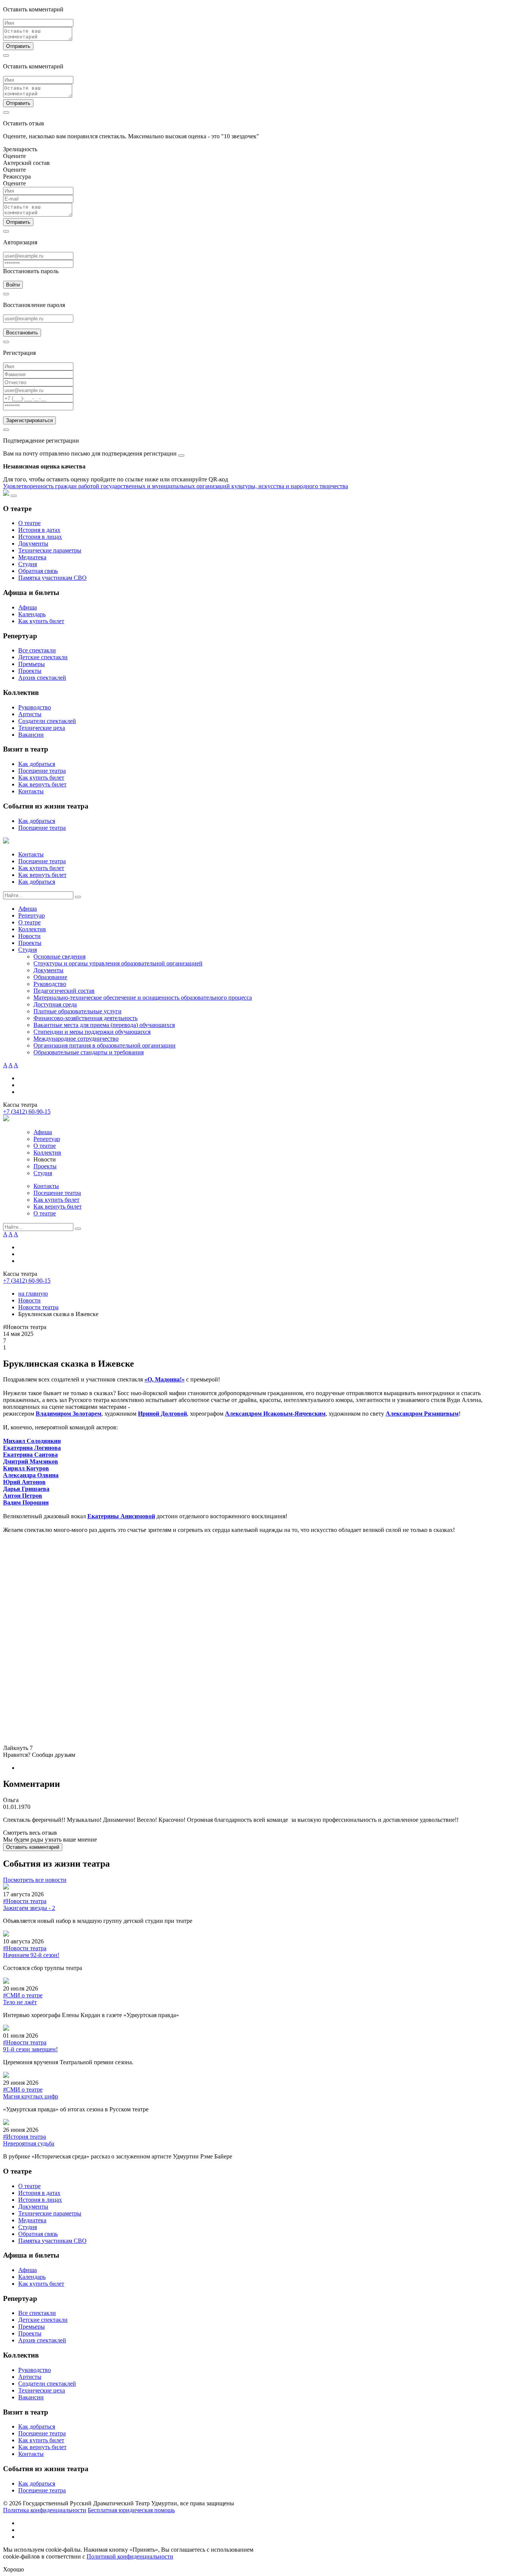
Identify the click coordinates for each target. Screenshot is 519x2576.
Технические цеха (42, 728)
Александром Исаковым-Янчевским (275, 1414)
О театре (29, 523)
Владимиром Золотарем (69, 1414)
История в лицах (40, 537)
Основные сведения (59, 957)
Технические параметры (50, 550)
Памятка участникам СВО (52, 578)
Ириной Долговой (162, 1414)
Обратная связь (38, 571)
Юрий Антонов (24, 1482)
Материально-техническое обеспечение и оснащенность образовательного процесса (143, 998)
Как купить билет (41, 621)
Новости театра (38, 1307)
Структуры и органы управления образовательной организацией (118, 963)
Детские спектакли (43, 657)
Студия (28, 564)
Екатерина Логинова (32, 1448)
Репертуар (32, 915)
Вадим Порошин (26, 1502)
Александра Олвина (31, 1475)
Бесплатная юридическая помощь (131, 2510)
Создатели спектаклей (47, 721)
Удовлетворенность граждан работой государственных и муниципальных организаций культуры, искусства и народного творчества (176, 486)
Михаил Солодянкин (32, 1441)
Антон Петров (23, 1496)
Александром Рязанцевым (422, 1414)
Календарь (32, 614)
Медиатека (32, 557)
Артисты (30, 714)
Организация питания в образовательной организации (104, 1045)
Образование (50, 977)
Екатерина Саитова (30, 1455)
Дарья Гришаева (26, 1489)
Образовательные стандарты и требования (89, 1052)
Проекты (30, 671)
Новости (29, 936)
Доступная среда (55, 1004)
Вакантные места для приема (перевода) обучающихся (104, 1025)
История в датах (39, 530)
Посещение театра (42, 771)
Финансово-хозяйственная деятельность (85, 1018)
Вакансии (31, 735)
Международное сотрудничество (76, 1039)
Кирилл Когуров (26, 1468)
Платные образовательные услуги (78, 1011)
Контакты (31, 791)
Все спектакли (37, 650)
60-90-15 (27, 1112)
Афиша (28, 607)
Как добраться (37, 764)
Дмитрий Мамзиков (31, 1461)
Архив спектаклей (42, 678)
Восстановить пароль (31, 271)
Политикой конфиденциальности (130, 2556)
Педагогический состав (64, 991)
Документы (33, 544)
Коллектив (32, 929)
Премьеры (32, 664)
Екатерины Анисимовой (121, 1516)
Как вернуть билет (42, 784)
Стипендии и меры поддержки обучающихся (92, 1032)
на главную (33, 1294)
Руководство (35, 707)
